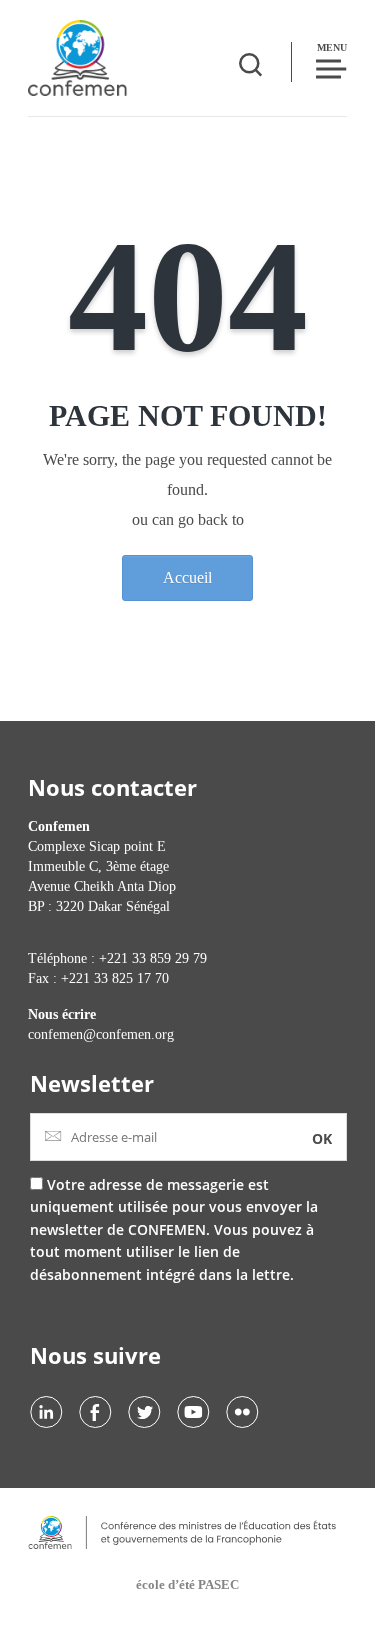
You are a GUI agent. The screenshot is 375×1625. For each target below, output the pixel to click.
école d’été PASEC (187, 1584)
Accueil (187, 577)
